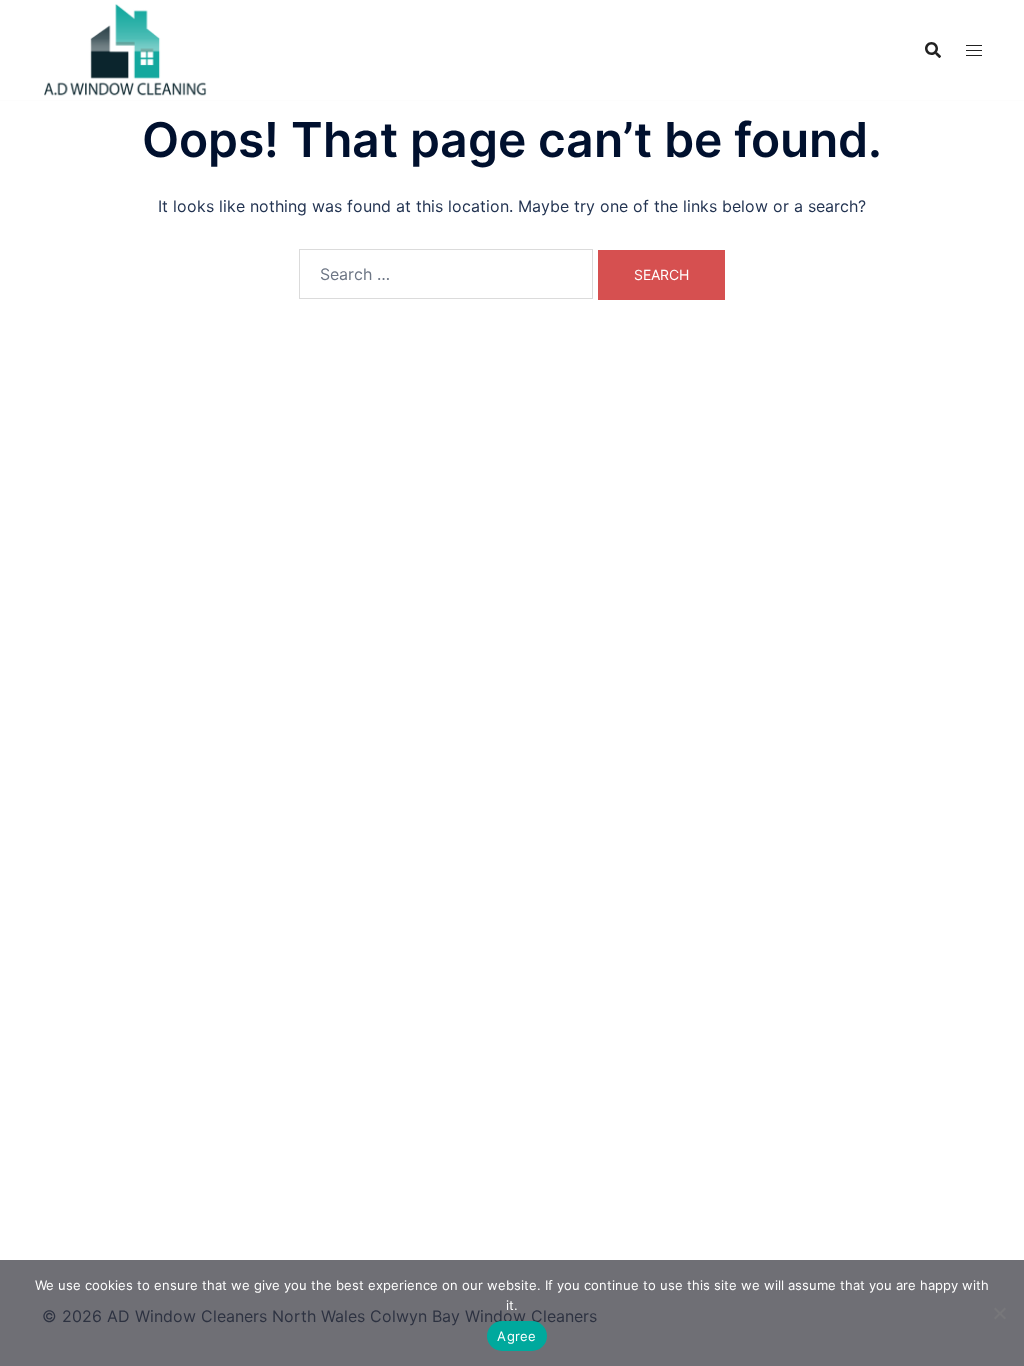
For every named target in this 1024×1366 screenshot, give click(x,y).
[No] (999, 1313)
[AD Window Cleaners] (125, 48)
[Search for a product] (933, 50)
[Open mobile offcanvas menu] (974, 50)
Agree (516, 1336)
